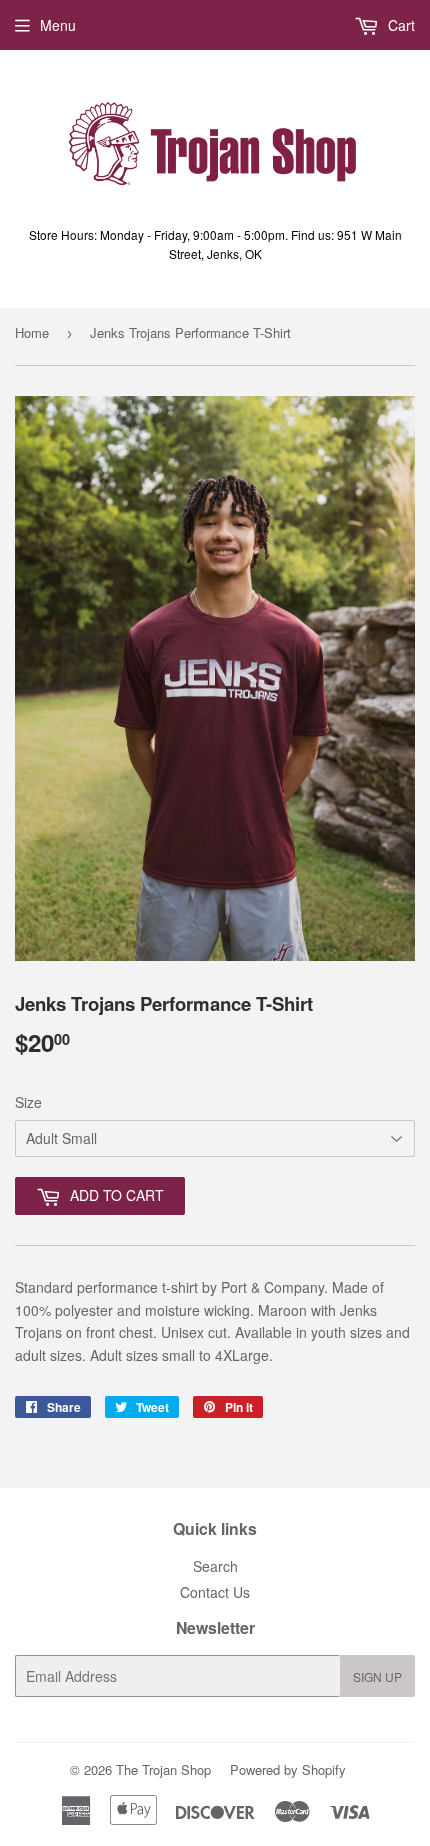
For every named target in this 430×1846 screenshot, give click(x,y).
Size (28, 1102)
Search (215, 1566)
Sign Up (377, 1676)
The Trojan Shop (163, 1769)
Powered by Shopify (288, 1769)
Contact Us (215, 1592)
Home (32, 332)
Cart (399, 25)
